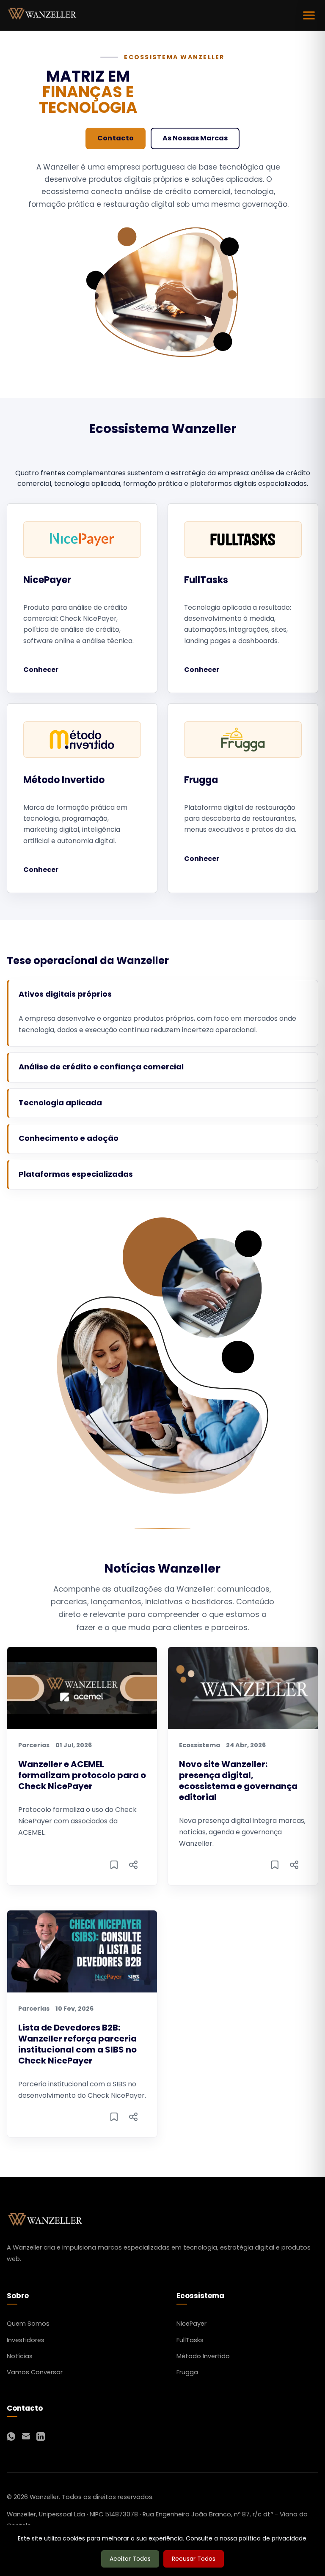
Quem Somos (28, 2324)
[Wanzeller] (42, 15)
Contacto (116, 138)
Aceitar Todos (130, 2559)
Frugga (187, 2372)
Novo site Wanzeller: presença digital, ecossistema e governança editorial (238, 1781)
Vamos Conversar (35, 2372)
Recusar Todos (194, 2559)
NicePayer (191, 2324)
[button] (163, 994)
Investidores (26, 2340)
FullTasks (190, 2340)
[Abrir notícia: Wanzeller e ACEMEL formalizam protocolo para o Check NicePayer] (114, 1866)
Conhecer (41, 670)
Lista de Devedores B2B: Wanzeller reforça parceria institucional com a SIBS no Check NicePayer (77, 2044)
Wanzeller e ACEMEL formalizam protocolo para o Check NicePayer (82, 1775)
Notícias (20, 2356)
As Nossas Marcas (195, 138)
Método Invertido (203, 2356)
